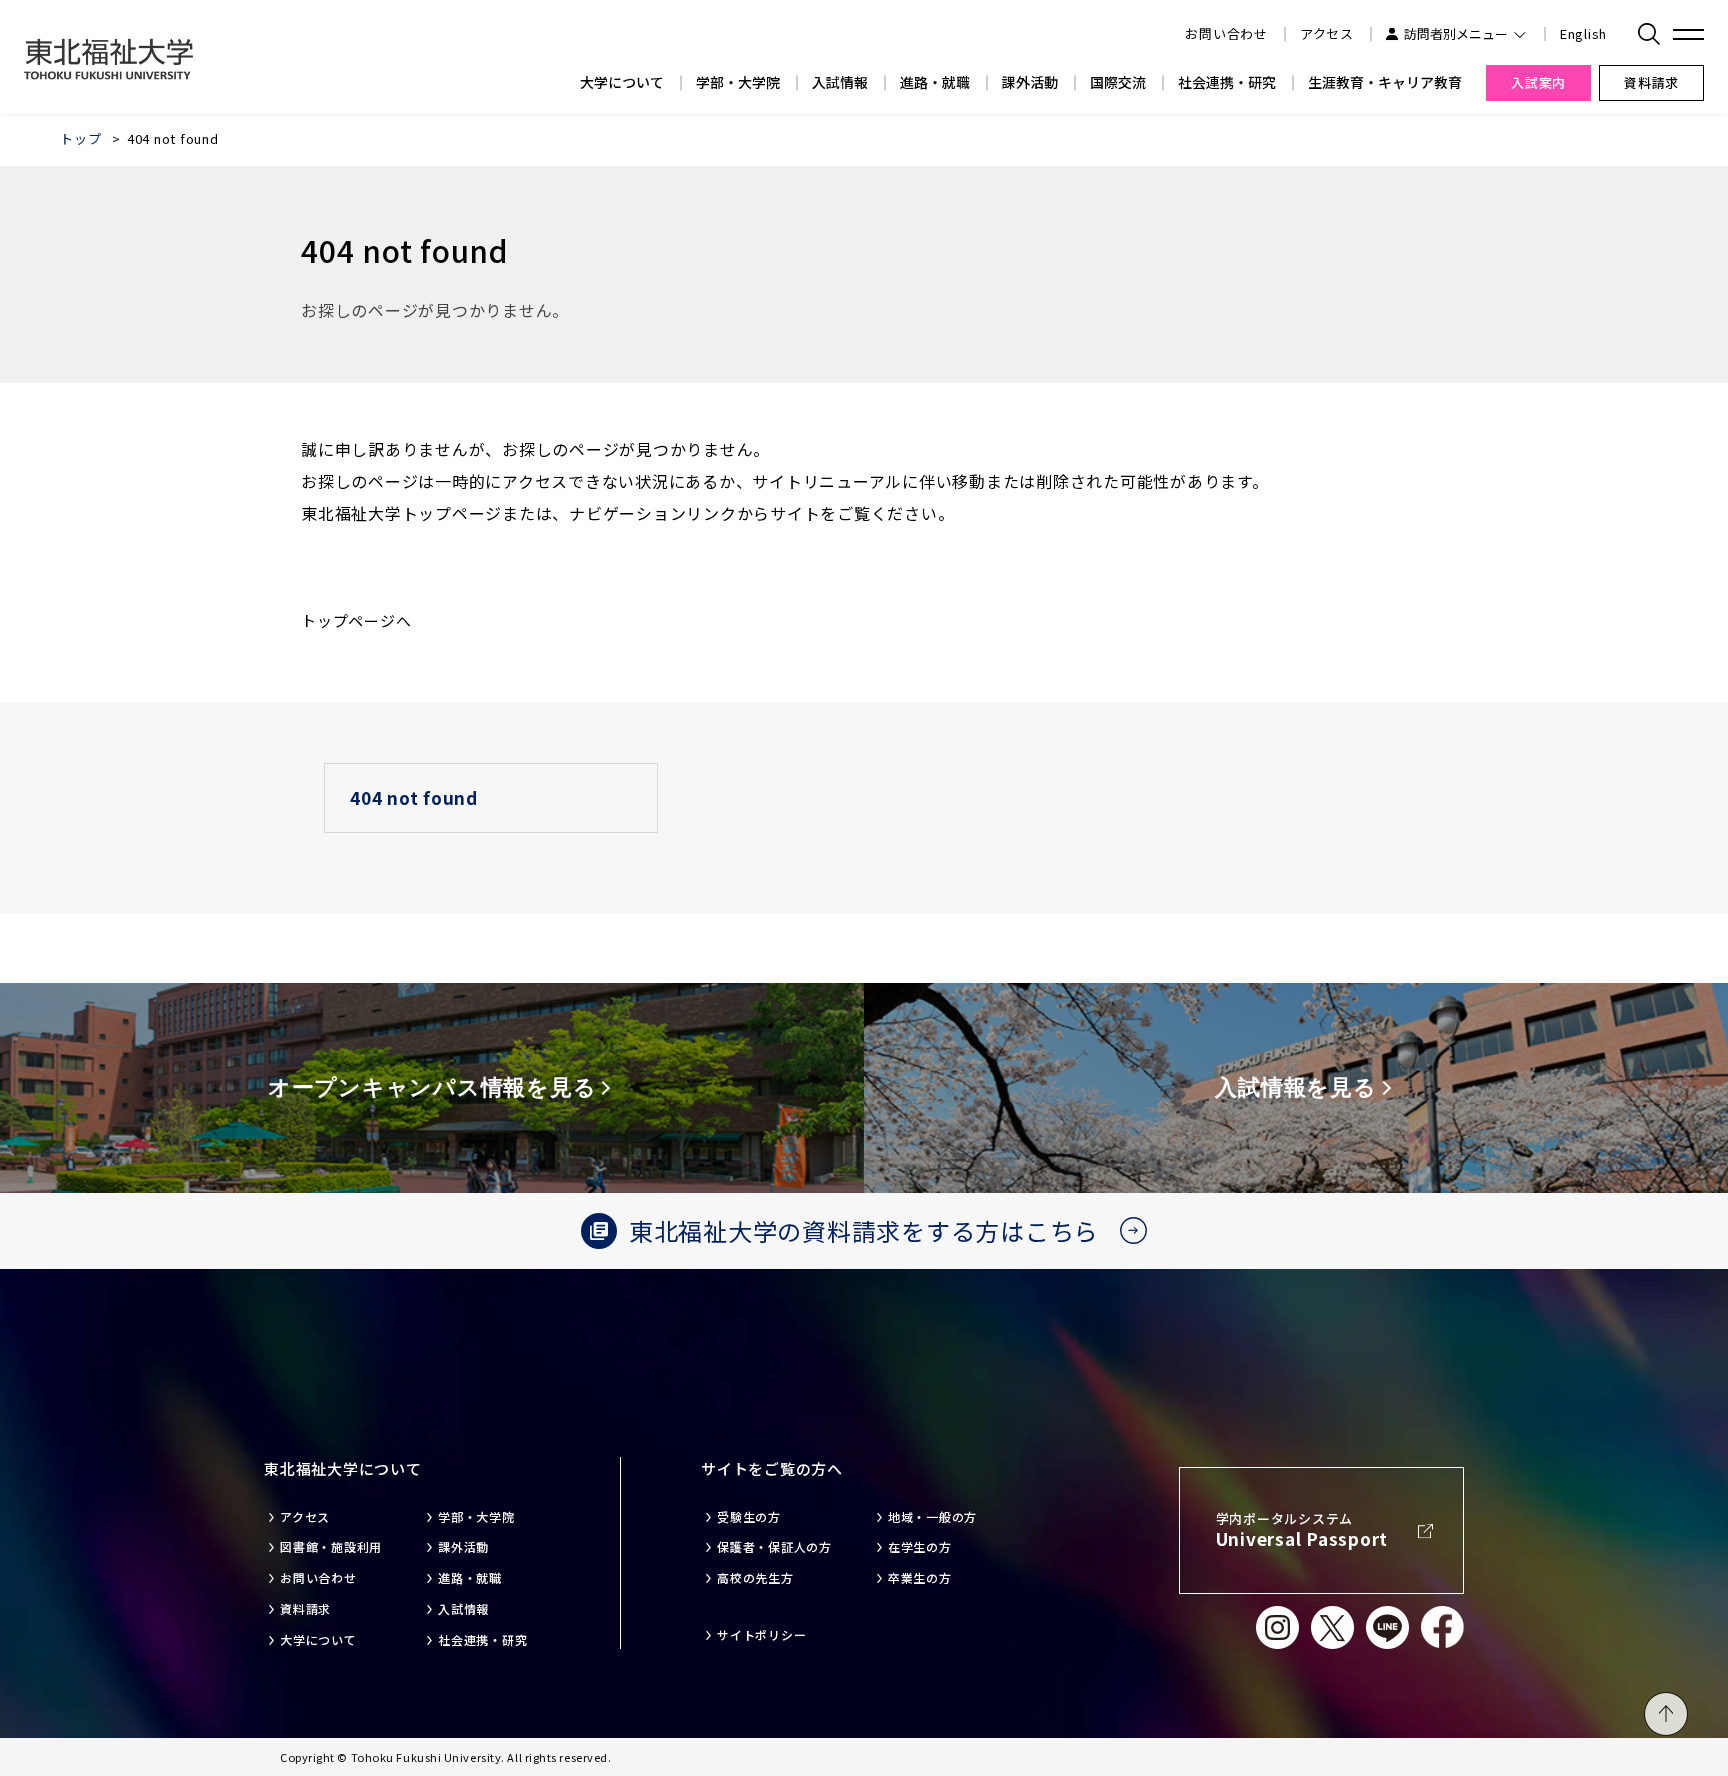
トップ (80, 138)
